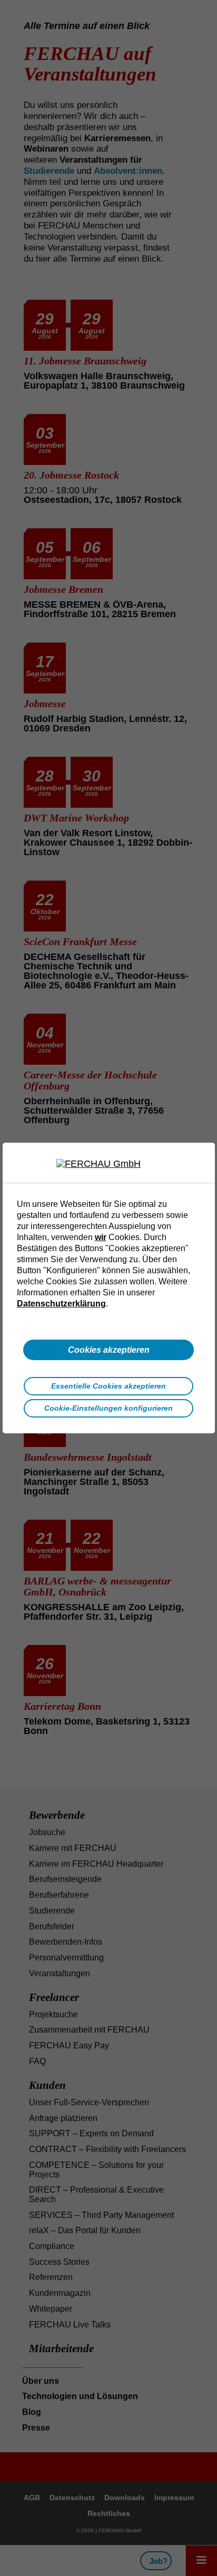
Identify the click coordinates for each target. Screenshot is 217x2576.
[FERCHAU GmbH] (108, 1164)
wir (101, 1237)
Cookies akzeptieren (109, 1350)
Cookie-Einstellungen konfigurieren (108, 1408)
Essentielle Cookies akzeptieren (108, 1386)
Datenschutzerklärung (61, 1303)
